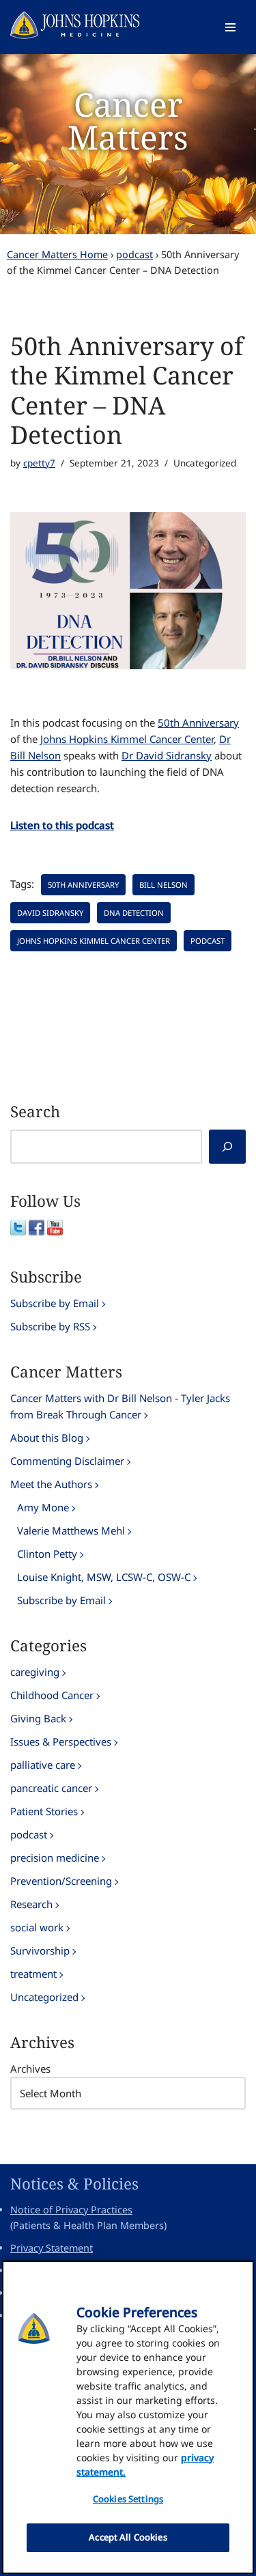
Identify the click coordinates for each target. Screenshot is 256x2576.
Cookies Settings (128, 2499)
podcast (134, 254)
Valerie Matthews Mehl (71, 1530)
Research (31, 1904)
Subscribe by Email (55, 1303)
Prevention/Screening (61, 1881)
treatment (33, 1974)
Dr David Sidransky (167, 755)
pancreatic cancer (51, 1788)
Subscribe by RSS (50, 1326)
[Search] (227, 1147)
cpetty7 (39, 463)
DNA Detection (134, 913)
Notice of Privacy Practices (71, 2210)
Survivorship (40, 1950)
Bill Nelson (163, 885)
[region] (128, 2417)
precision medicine (55, 1858)
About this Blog (47, 1438)
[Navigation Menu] (230, 27)
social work (37, 1927)
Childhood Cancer (52, 1695)
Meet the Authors (51, 1484)
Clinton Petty (47, 1554)
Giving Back (38, 1718)
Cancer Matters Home (57, 254)
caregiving (35, 1672)
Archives (30, 2069)
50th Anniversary (198, 723)
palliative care (43, 1765)
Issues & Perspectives (61, 1741)
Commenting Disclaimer (67, 1461)
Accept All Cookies (128, 2537)
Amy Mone (43, 1507)
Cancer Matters (128, 121)
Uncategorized (44, 1997)
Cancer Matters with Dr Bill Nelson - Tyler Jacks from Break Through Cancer (120, 1406)
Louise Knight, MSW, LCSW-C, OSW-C (104, 1577)
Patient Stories (44, 1811)
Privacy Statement (52, 2248)
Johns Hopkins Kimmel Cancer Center (127, 739)
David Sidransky (50, 913)
